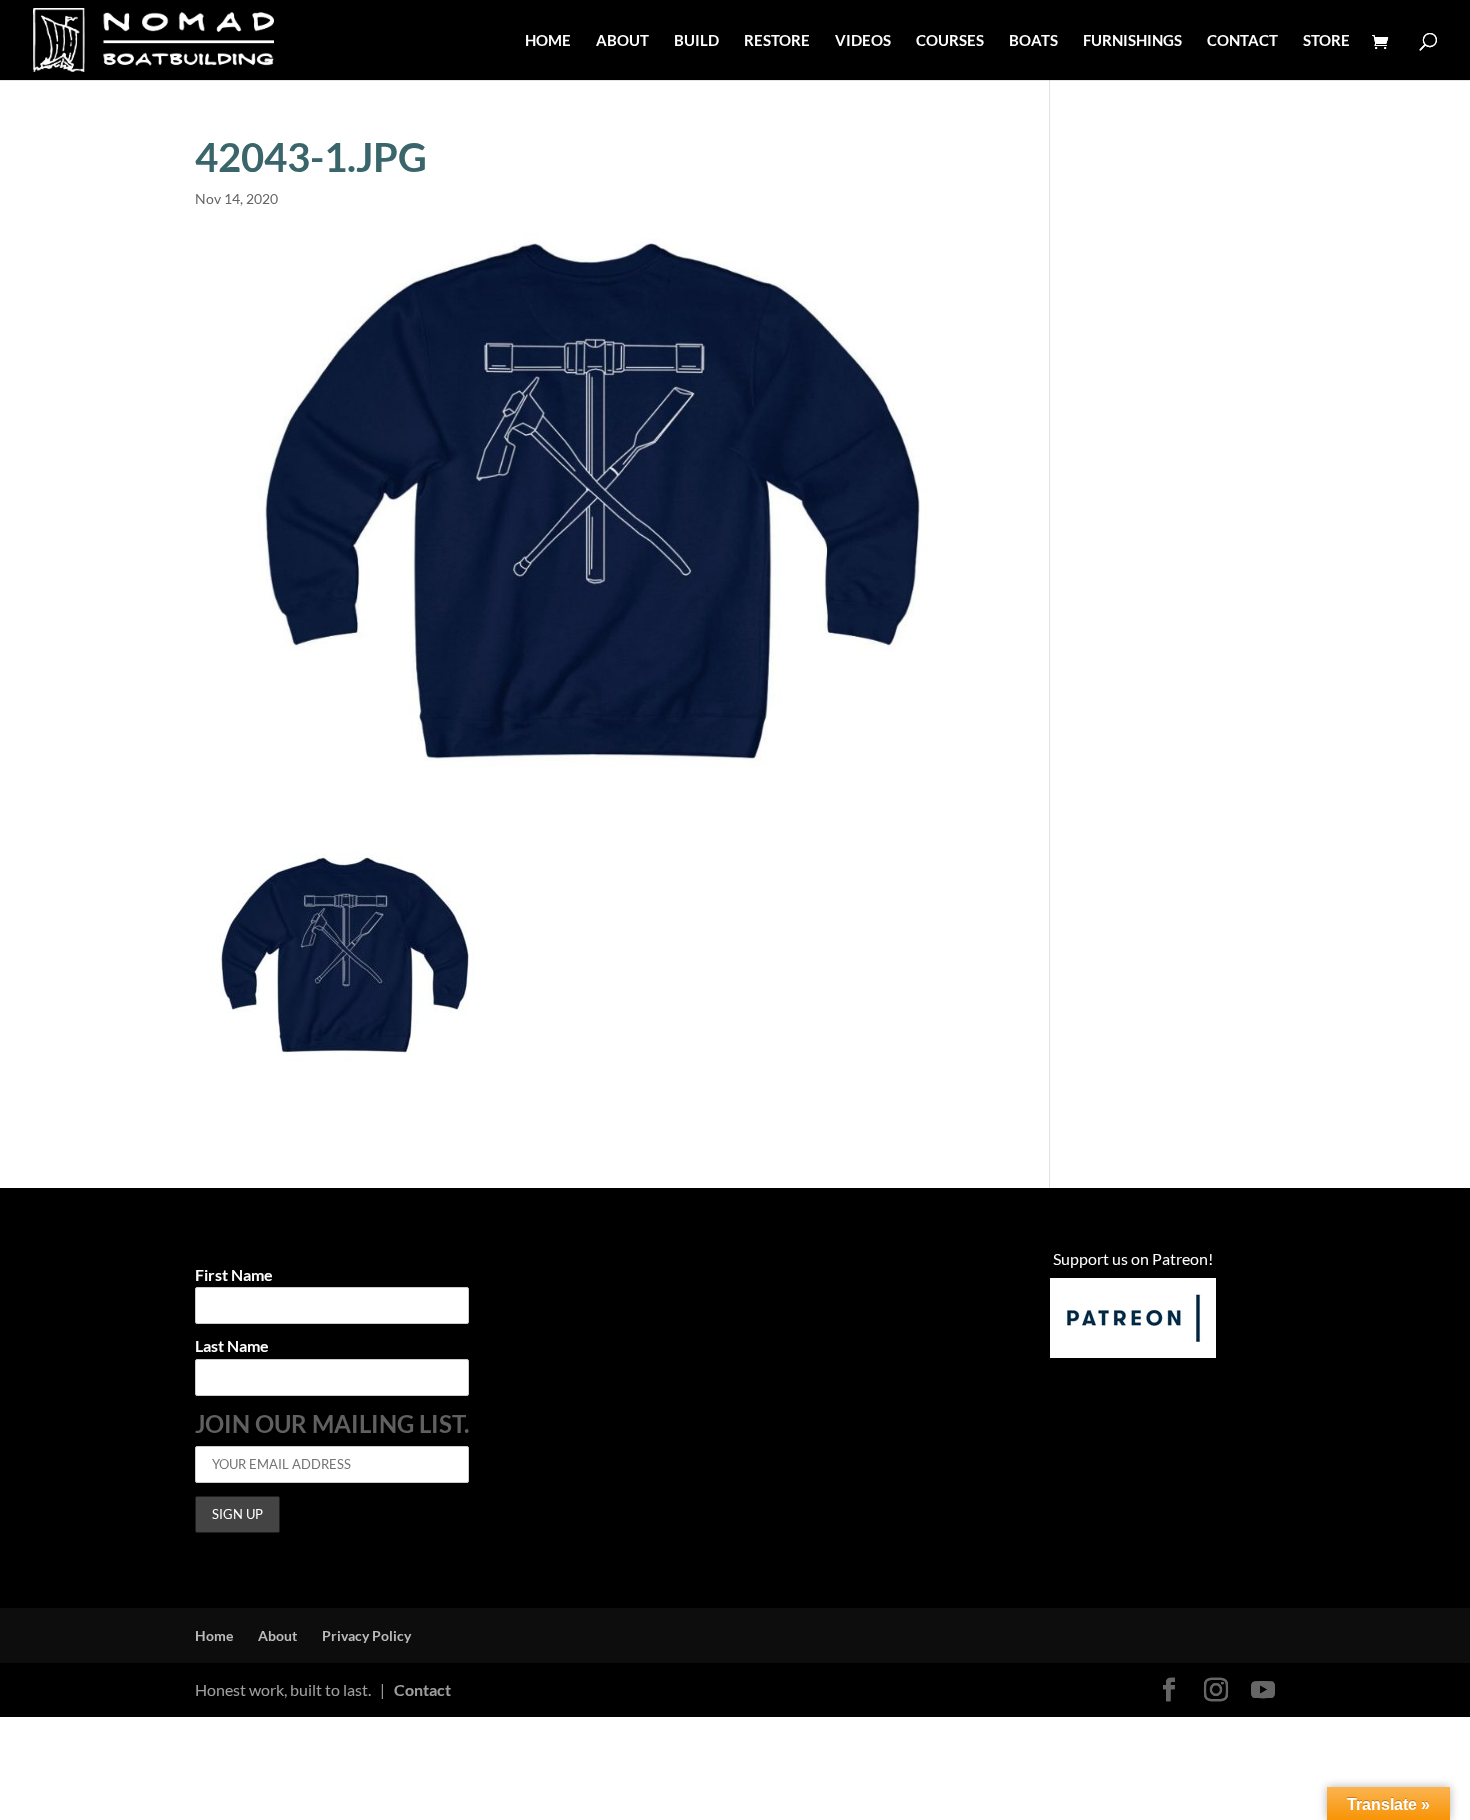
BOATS (1033, 41)
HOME (548, 41)
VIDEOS (863, 41)
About (277, 1635)
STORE (1326, 41)
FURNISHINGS (1132, 41)
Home (214, 1635)
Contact (422, 1689)
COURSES (950, 41)
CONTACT (1242, 41)
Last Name (232, 1346)
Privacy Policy (366, 1635)
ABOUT (622, 41)
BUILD (696, 41)
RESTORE (777, 41)
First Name (234, 1275)
